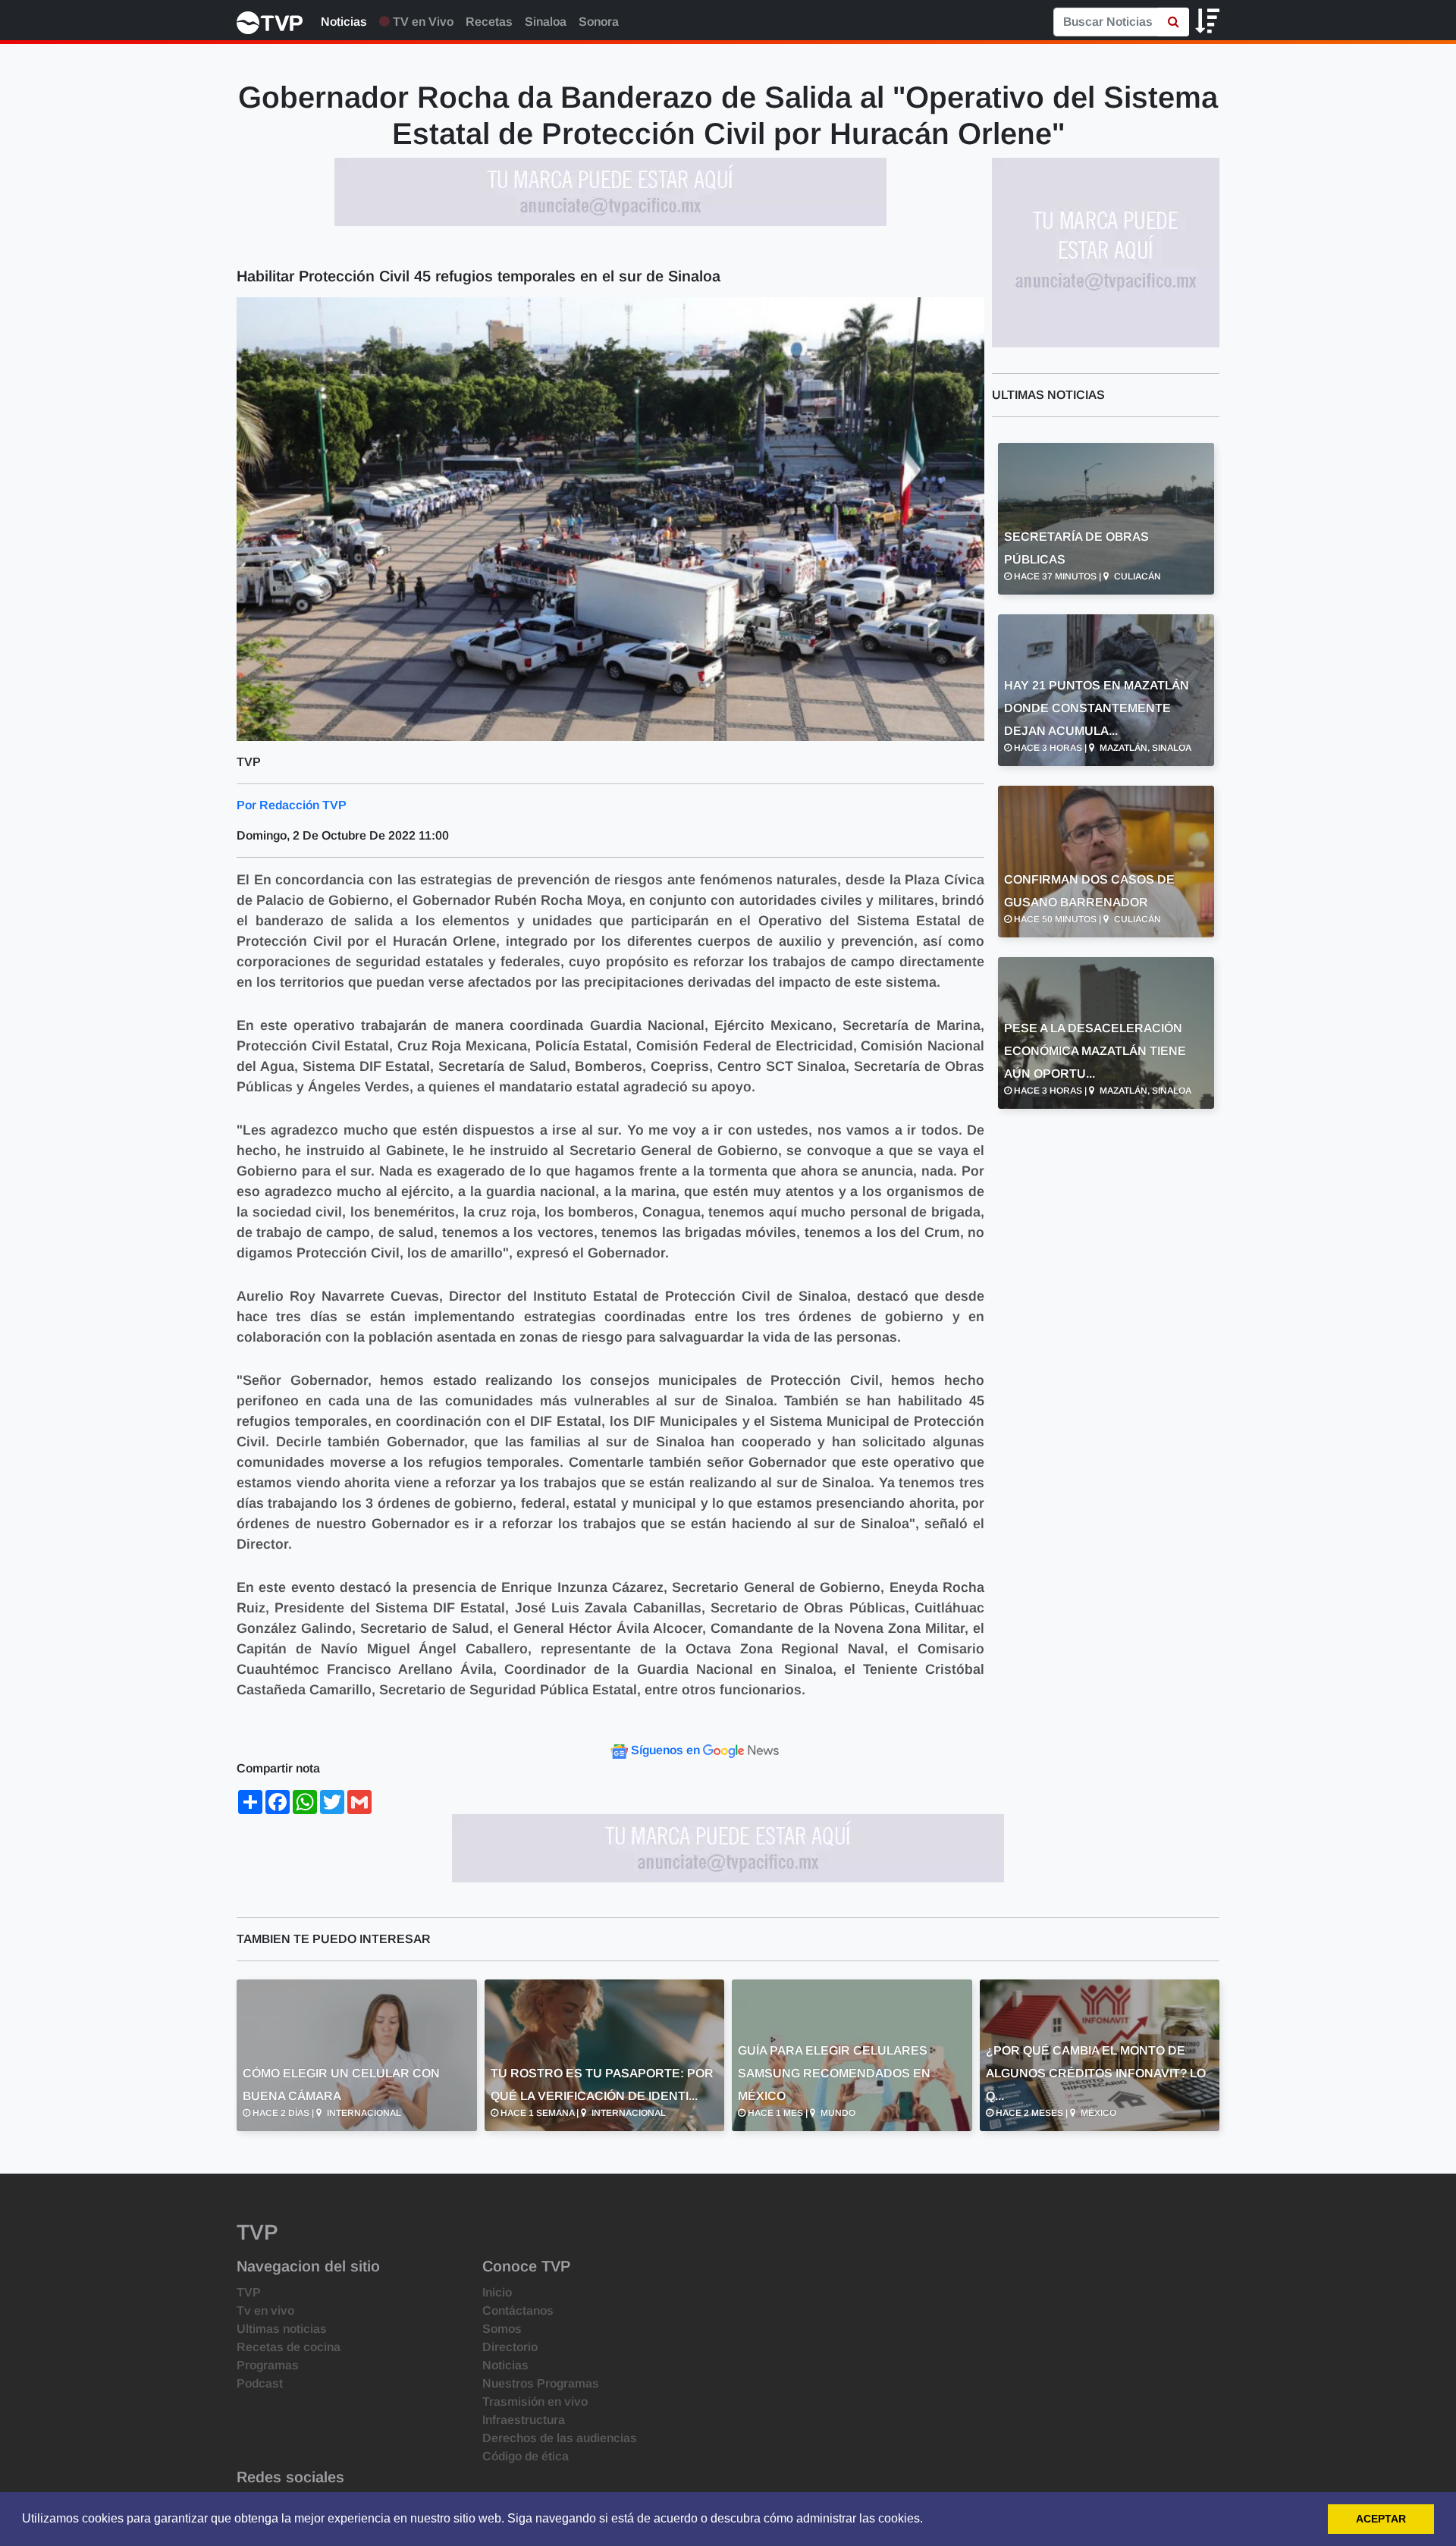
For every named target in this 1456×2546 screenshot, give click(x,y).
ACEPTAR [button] (1381, 2519)
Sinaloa (546, 22)
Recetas (489, 22)
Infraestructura (524, 2420)
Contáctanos (518, 2311)
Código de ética (526, 2456)
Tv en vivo (265, 2311)
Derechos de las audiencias (560, 2438)
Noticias (344, 22)
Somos (502, 2329)
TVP (249, 2292)
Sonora (599, 22)
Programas (268, 2365)
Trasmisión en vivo (535, 2402)
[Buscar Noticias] (1174, 22)
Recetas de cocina (289, 2347)
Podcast (260, 2383)
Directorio (510, 2347)
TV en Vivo (422, 22)
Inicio (497, 2292)
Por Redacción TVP (292, 805)
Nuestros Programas (541, 2383)
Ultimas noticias (282, 2329)
